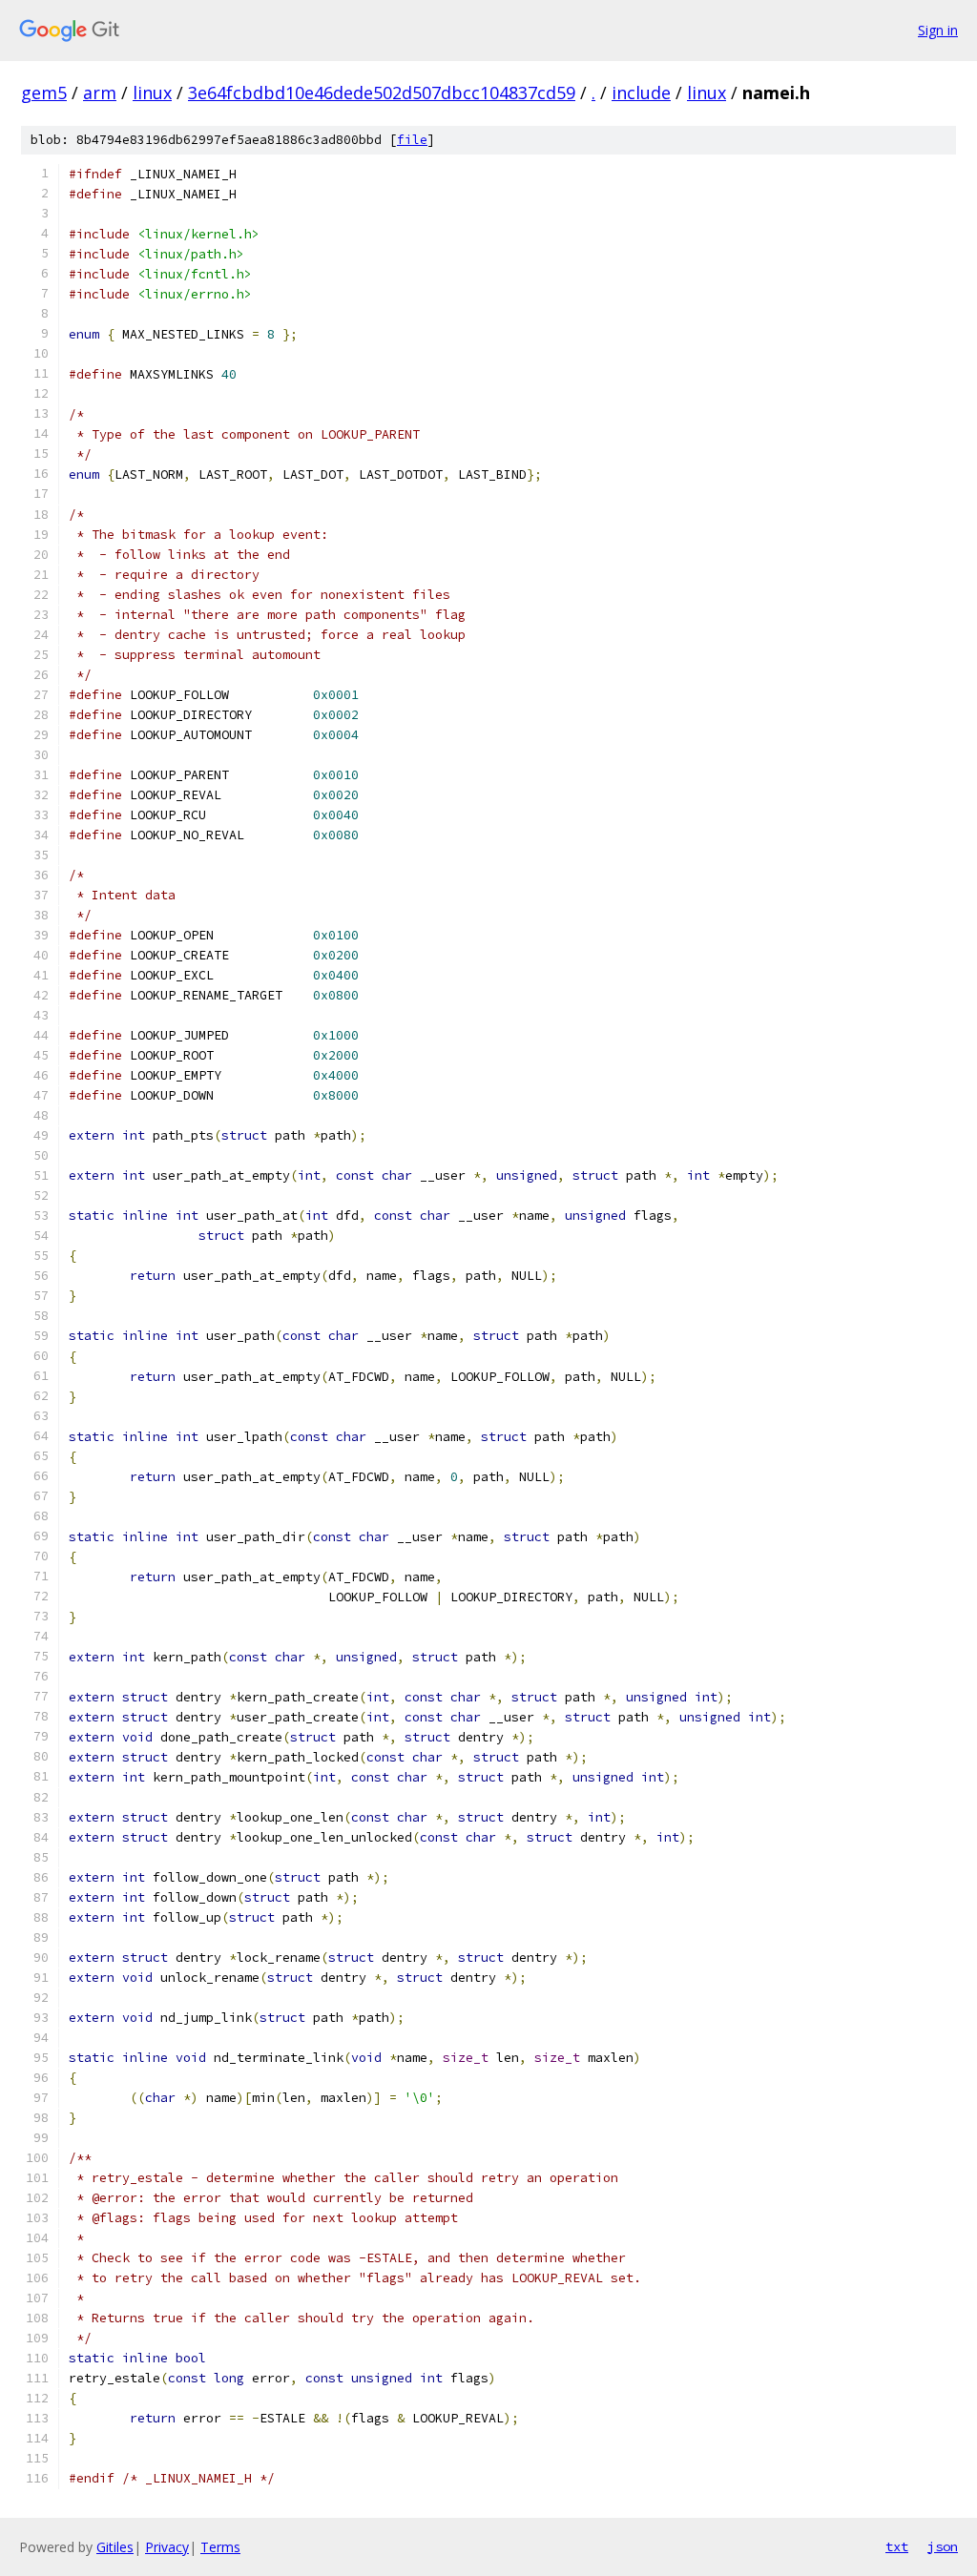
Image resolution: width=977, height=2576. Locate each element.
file (412, 140)
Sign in (938, 30)
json (943, 2546)
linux (152, 93)
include (641, 93)
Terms (220, 2547)
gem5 (44, 93)
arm (100, 93)
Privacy (167, 2547)
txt (897, 2546)
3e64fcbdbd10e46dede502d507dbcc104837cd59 (382, 93)
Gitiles (115, 2547)
